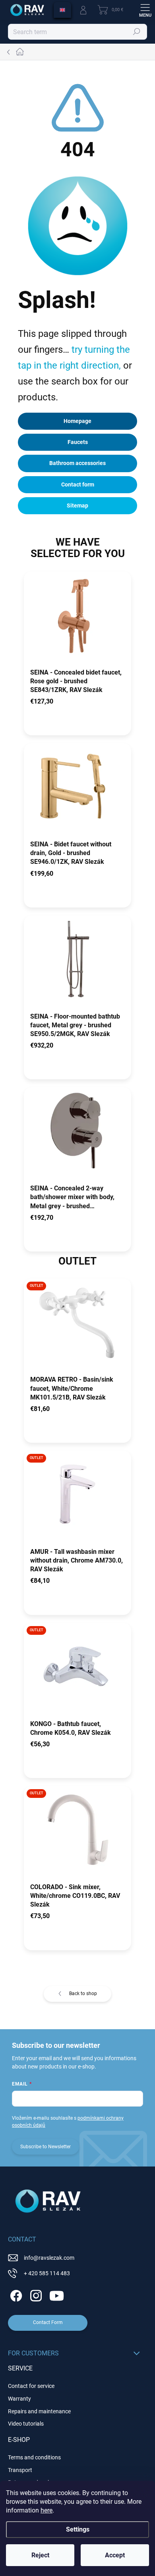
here (46, 2510)
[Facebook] (15, 2294)
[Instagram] (35, 2294)
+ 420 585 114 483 (47, 2273)
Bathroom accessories (77, 463)
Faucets (78, 442)
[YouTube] (57, 2294)
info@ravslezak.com (49, 2258)
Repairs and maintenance (39, 2411)
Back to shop (83, 1994)
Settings (78, 2529)
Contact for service (31, 2386)
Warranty (19, 2399)
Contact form (78, 484)
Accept (115, 2555)
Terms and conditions (34, 2457)
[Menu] (145, 10)
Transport (20, 2470)
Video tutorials (26, 2424)
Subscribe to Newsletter (46, 2147)
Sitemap (77, 506)
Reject (40, 2555)
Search (137, 32)
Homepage (77, 421)
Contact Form (48, 2322)
